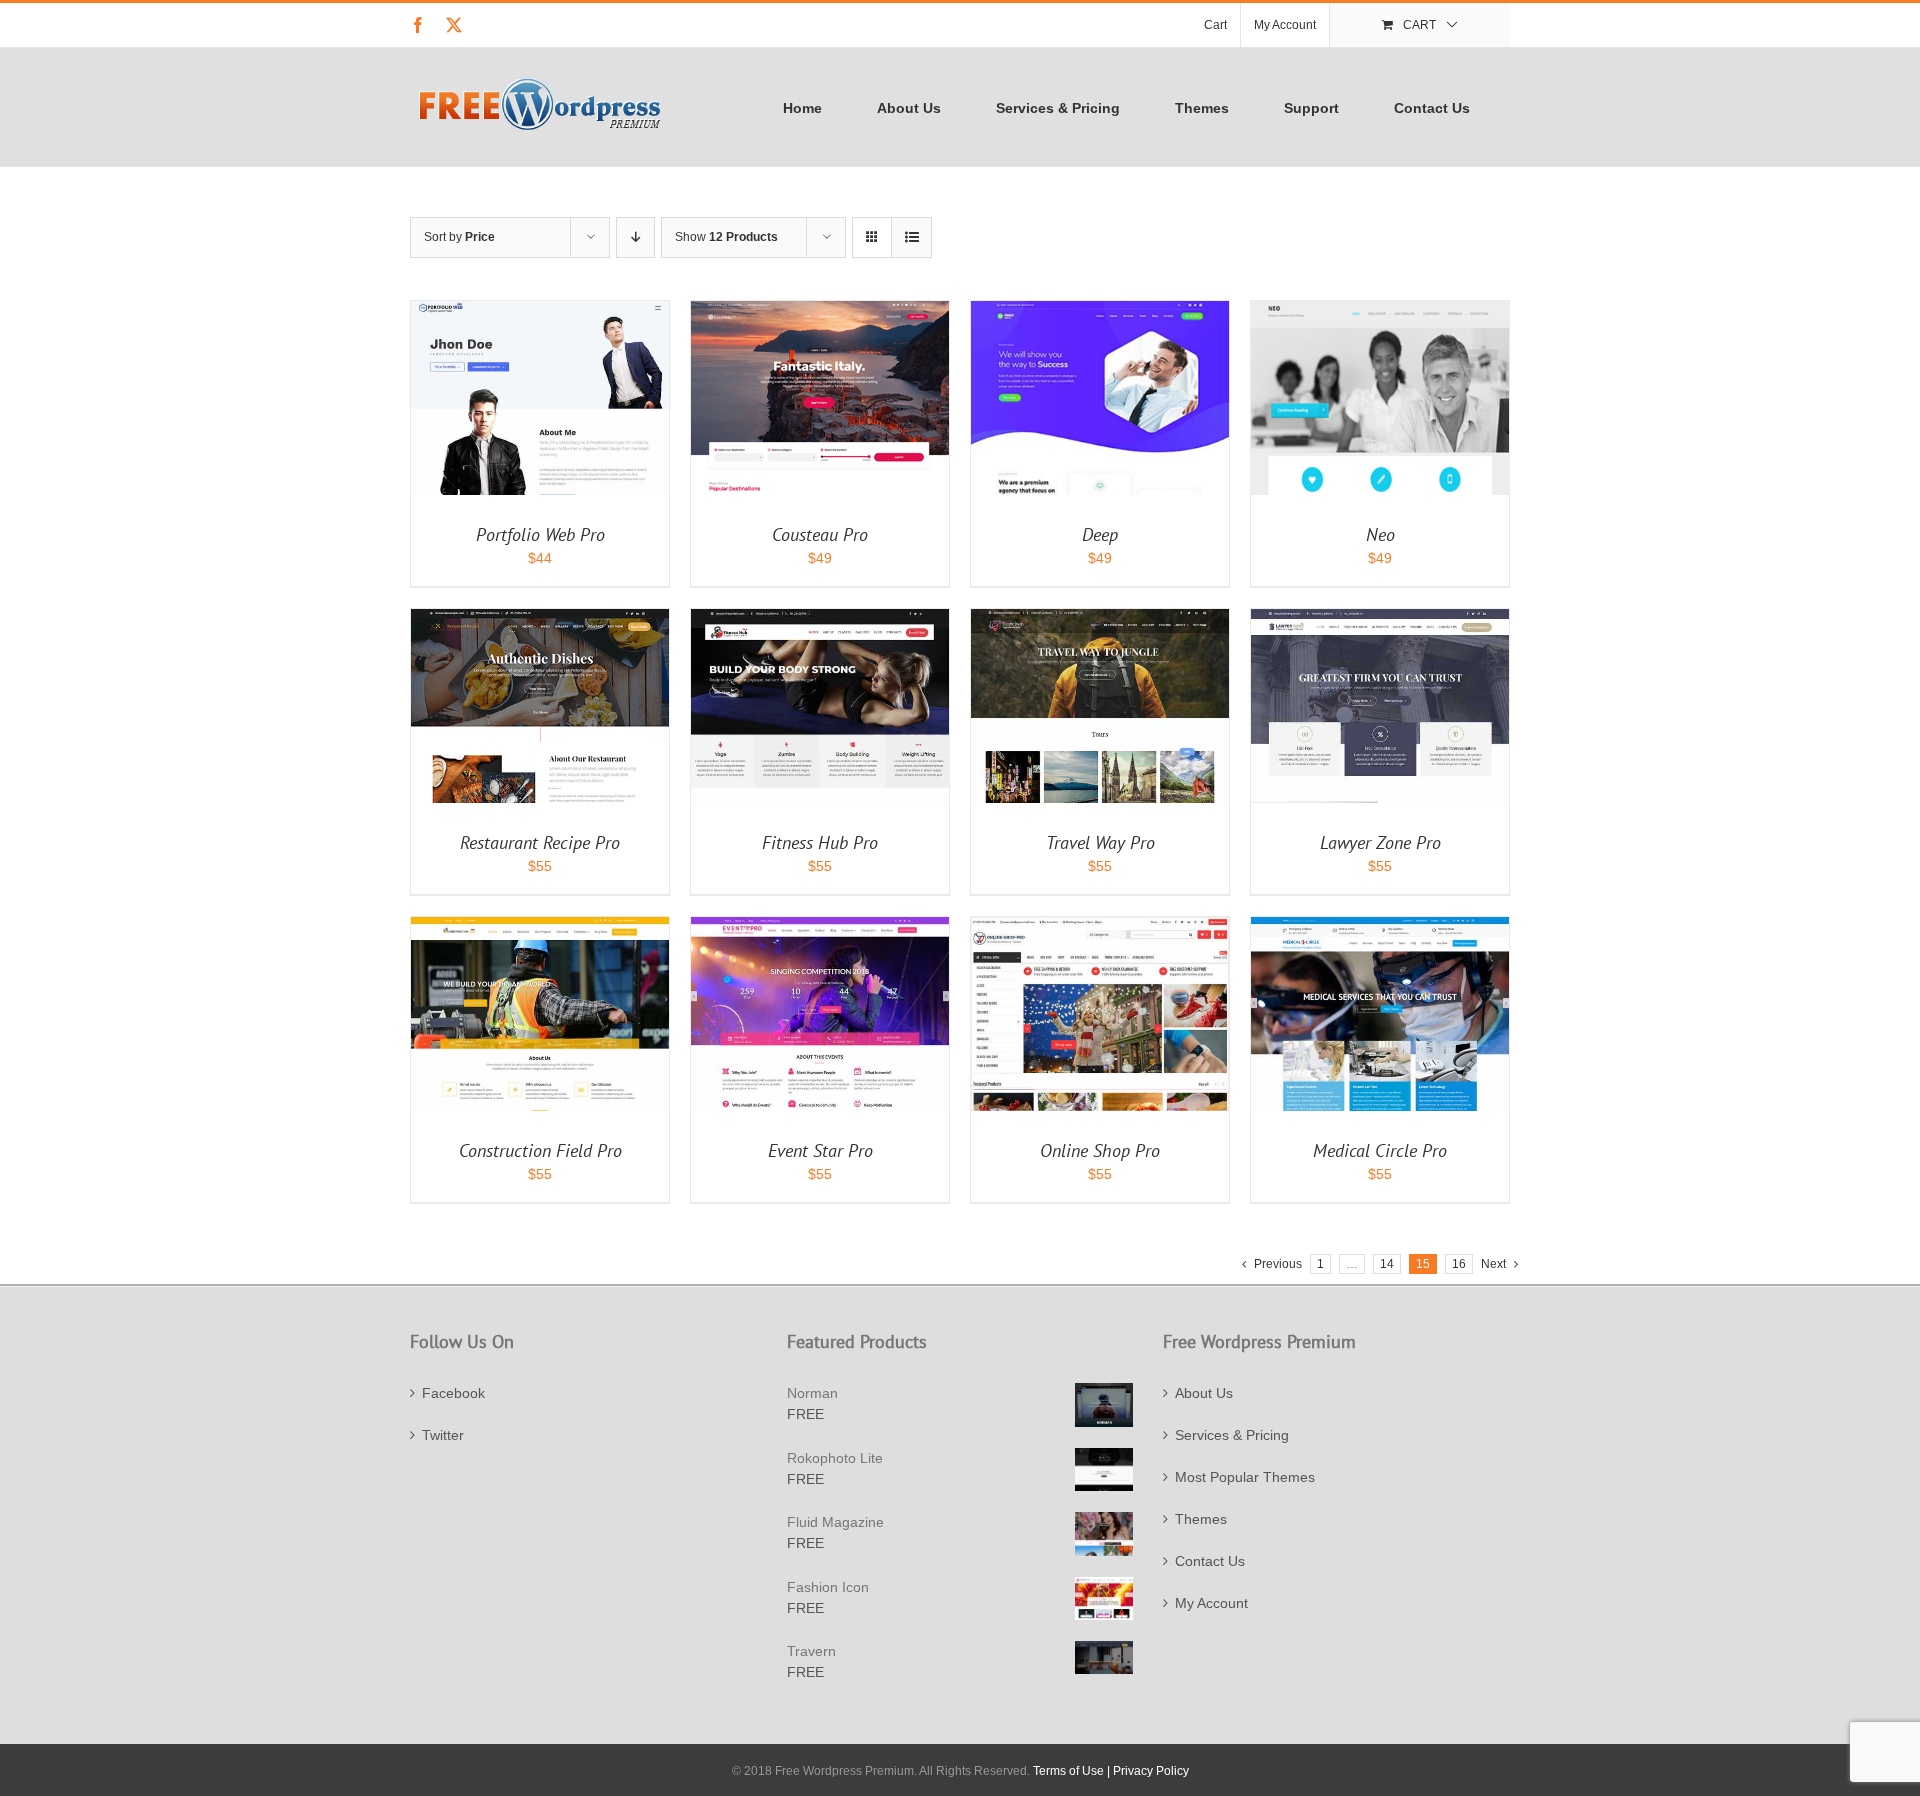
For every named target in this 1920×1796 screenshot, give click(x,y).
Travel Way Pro (1100, 842)
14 (1387, 1264)
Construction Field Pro (540, 1150)
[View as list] (911, 237)
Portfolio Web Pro (540, 534)
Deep (1100, 534)
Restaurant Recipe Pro (540, 842)
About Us (1204, 1393)
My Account (1211, 1603)
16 (1459, 1264)
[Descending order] (635, 237)
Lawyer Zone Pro (1380, 842)
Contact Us (1210, 1561)
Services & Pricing (1232, 1435)
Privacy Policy (1151, 1771)
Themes (1201, 1519)
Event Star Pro (820, 1150)
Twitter (443, 1435)
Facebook (453, 1393)
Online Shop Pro (1100, 1150)
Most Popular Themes (1245, 1477)
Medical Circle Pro (1380, 1150)
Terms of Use (1068, 1771)
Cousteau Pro (820, 534)
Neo (1380, 534)
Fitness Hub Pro (820, 842)
